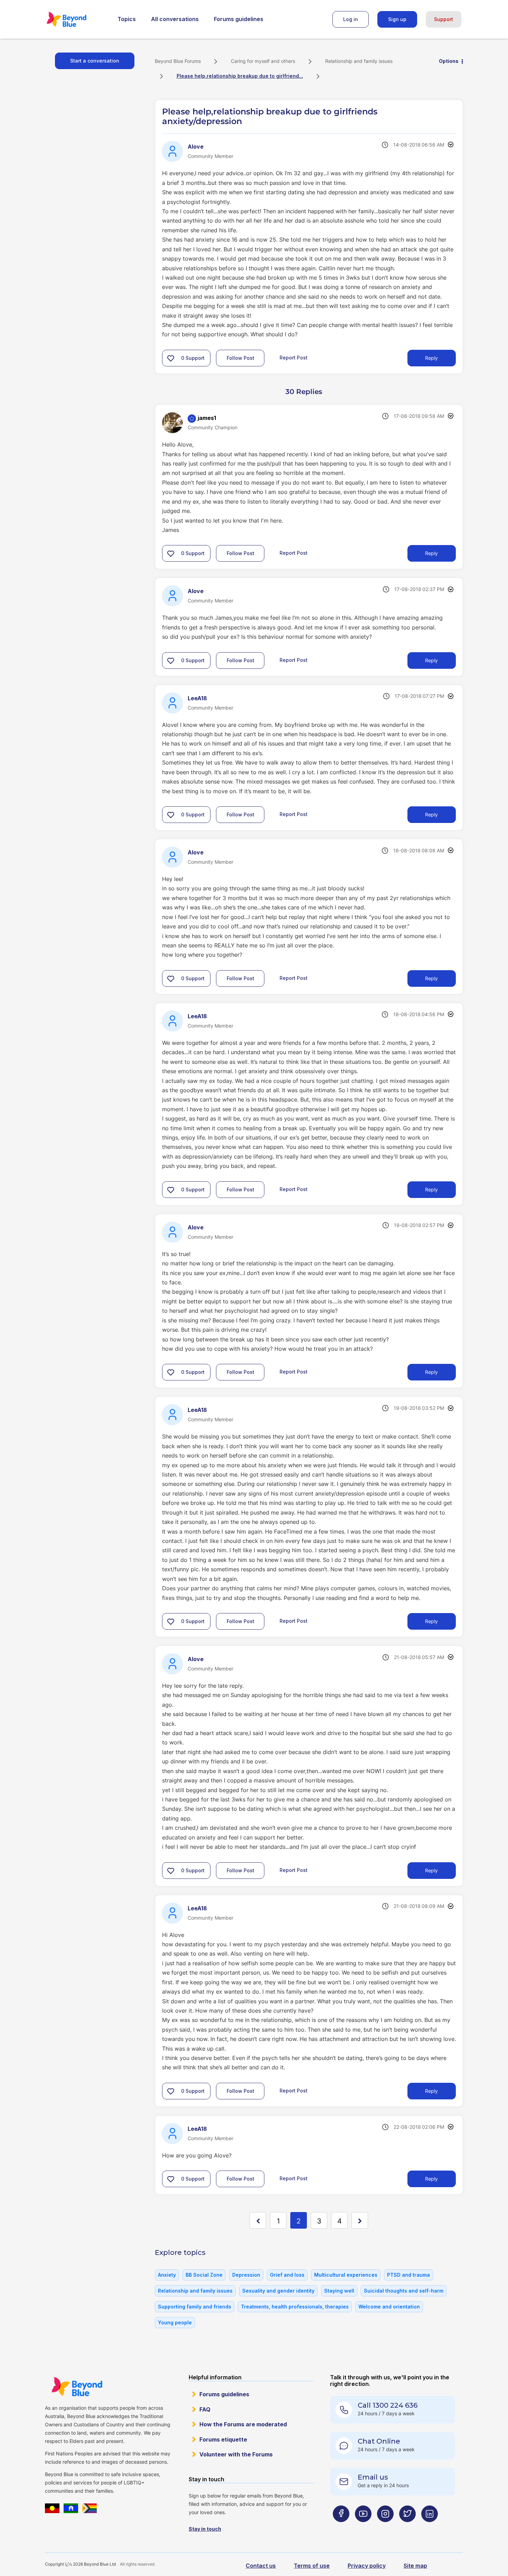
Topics (127, 19)
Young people (175, 2322)
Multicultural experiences (346, 2275)
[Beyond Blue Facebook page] (341, 2527)
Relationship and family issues (359, 61)
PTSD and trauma (408, 2275)
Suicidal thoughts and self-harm (404, 2291)
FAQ (205, 2409)
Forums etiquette (223, 2439)
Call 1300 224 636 (388, 2405)
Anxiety (167, 2275)
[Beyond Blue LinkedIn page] (430, 2527)
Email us (373, 2477)
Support (444, 19)
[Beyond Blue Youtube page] (363, 2527)
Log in (351, 19)
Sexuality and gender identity (278, 2291)
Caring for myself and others (263, 61)
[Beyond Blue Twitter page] (407, 2527)
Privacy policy (367, 2566)
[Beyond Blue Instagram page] (385, 2527)
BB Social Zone (204, 2275)
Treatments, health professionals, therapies (295, 2307)
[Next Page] (360, 2220)
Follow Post (241, 358)
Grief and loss (287, 2275)
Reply (431, 358)
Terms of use (312, 2566)
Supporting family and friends (195, 2307)
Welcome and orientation (389, 2307)
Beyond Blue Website (77, 2387)
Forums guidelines (239, 19)
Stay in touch (205, 2529)
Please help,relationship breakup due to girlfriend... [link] (240, 76)
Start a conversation (95, 61)
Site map (415, 2566)
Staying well (339, 2291)
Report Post (294, 358)
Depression (246, 2275)
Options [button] (449, 61)
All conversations (175, 19)
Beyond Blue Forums (76, 19)
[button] (171, 358)
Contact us (261, 2566)
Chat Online (379, 2441)
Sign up (397, 19)
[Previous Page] (258, 2220)
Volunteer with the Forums (236, 2454)
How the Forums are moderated (243, 2424)
